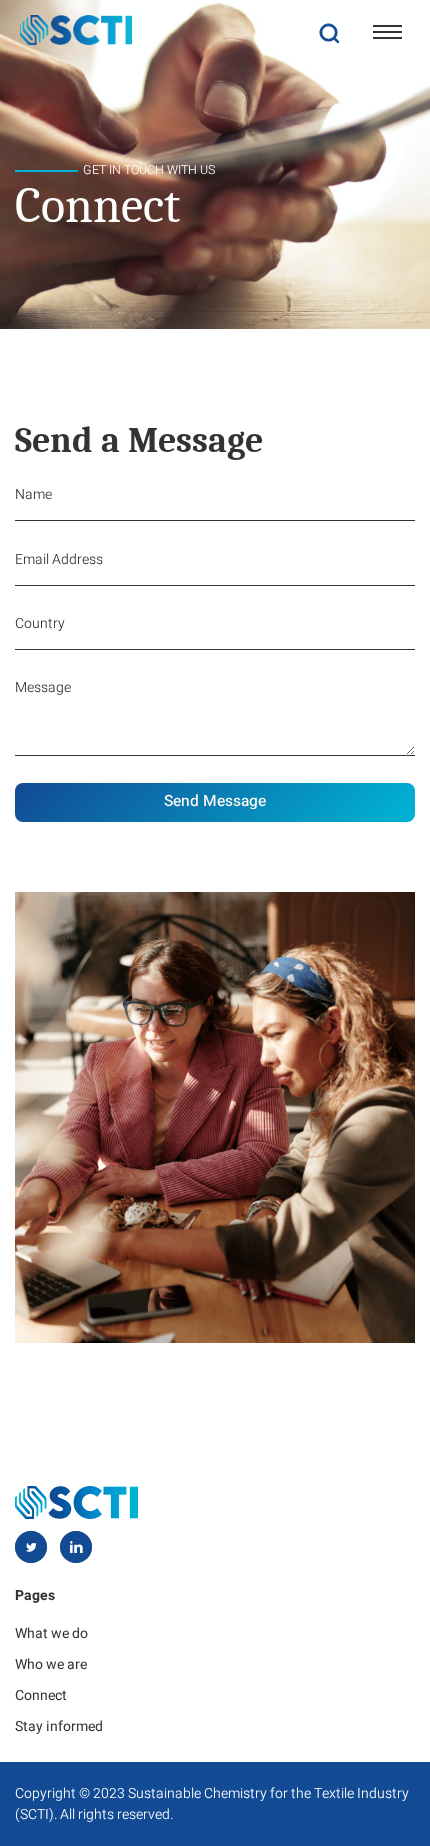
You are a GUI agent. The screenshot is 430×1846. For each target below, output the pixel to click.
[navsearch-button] (329, 32)
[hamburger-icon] (387, 32)
